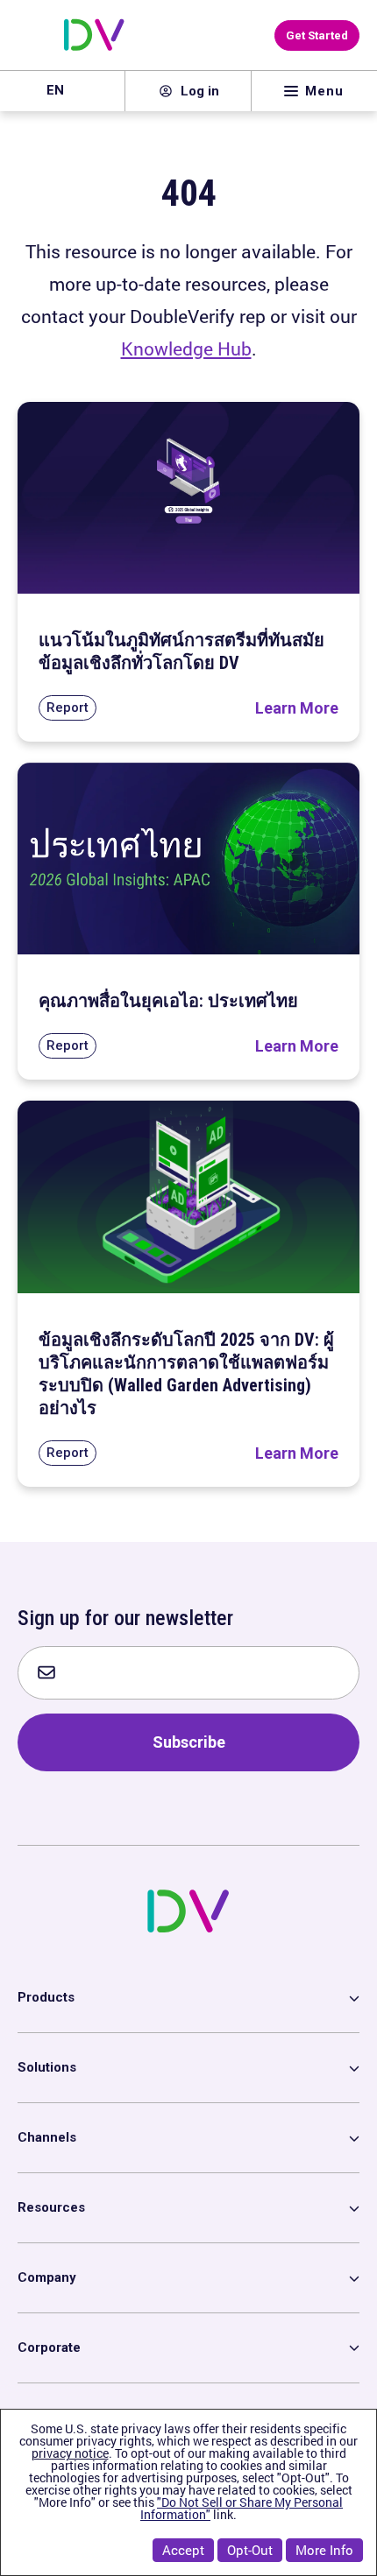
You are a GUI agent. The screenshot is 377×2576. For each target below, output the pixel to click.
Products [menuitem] (46, 1997)
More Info (324, 2550)
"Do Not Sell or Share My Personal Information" (242, 2508)
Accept (183, 2550)
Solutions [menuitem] (47, 2067)
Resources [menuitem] (51, 2207)
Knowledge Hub (186, 348)
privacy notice (70, 2453)
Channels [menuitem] (47, 2137)
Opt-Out (250, 2550)
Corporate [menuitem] (49, 2347)
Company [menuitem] (47, 2277)
